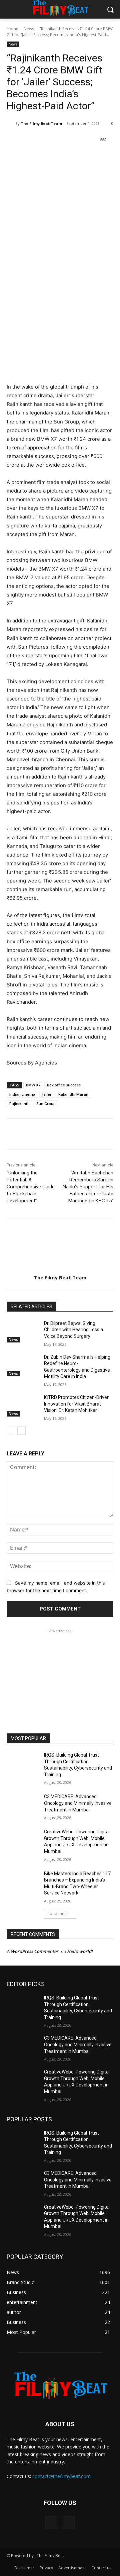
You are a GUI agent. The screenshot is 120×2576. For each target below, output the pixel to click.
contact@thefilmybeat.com (61, 2476)
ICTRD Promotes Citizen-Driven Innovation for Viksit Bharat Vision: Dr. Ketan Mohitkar (77, 1404)
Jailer (47, 1094)
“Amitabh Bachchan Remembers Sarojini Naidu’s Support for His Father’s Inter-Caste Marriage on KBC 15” (88, 1187)
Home (12, 29)
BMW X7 (33, 1085)
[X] (50, 156)
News (29, 29)
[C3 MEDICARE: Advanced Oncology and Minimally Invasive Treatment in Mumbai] (23, 1805)
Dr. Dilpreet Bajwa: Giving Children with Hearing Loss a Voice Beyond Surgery (73, 1330)
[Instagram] (68, 2523)
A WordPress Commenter (32, 1951)
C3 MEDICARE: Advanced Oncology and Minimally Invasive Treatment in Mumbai (78, 1803)
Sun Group (46, 1104)
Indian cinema (22, 1094)
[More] (96, 156)
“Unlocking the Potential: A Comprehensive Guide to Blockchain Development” (31, 1187)
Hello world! (80, 1951)
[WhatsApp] (80, 156)
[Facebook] (34, 156)
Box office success (64, 1085)
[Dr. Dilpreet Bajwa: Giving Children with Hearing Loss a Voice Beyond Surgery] (23, 1331)
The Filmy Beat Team (41, 123)
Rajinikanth (19, 1104)
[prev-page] (11, 1430)
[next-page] (21, 1430)
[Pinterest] (65, 156)
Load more (58, 1914)
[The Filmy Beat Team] (11, 124)
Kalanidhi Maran (73, 1094)
